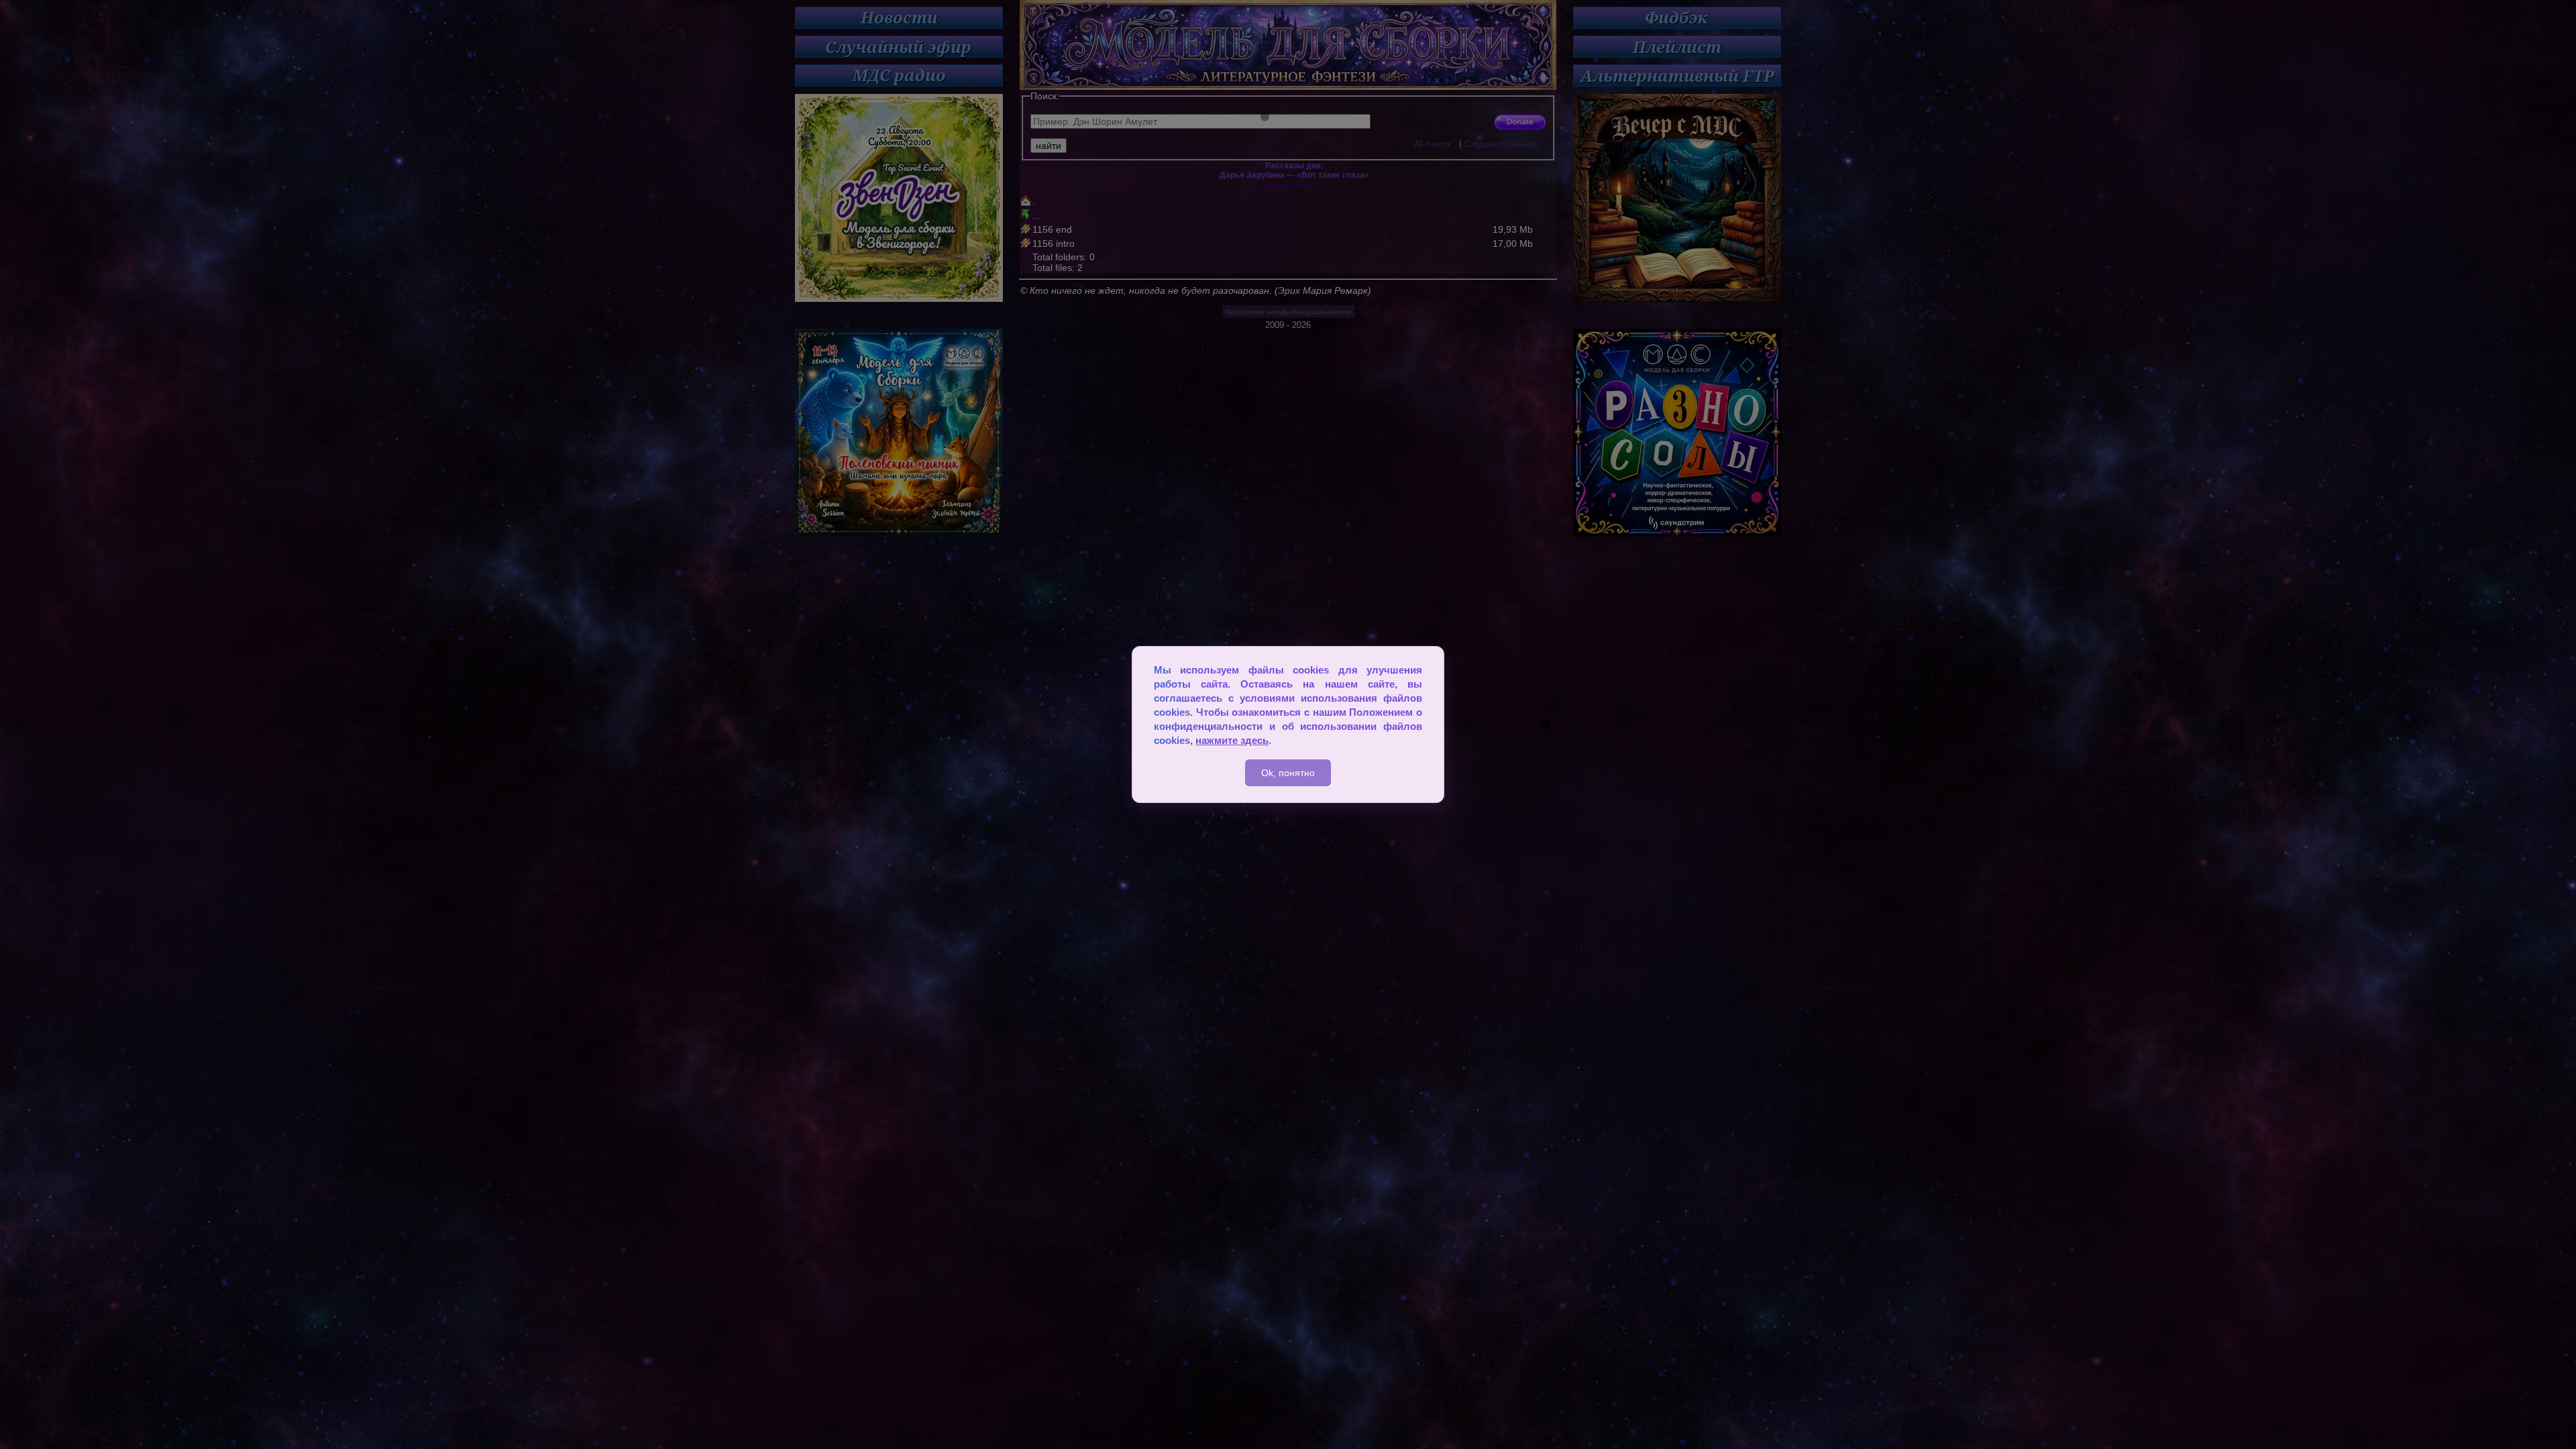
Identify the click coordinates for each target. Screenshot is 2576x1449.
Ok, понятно (1288, 773)
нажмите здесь (1232, 740)
